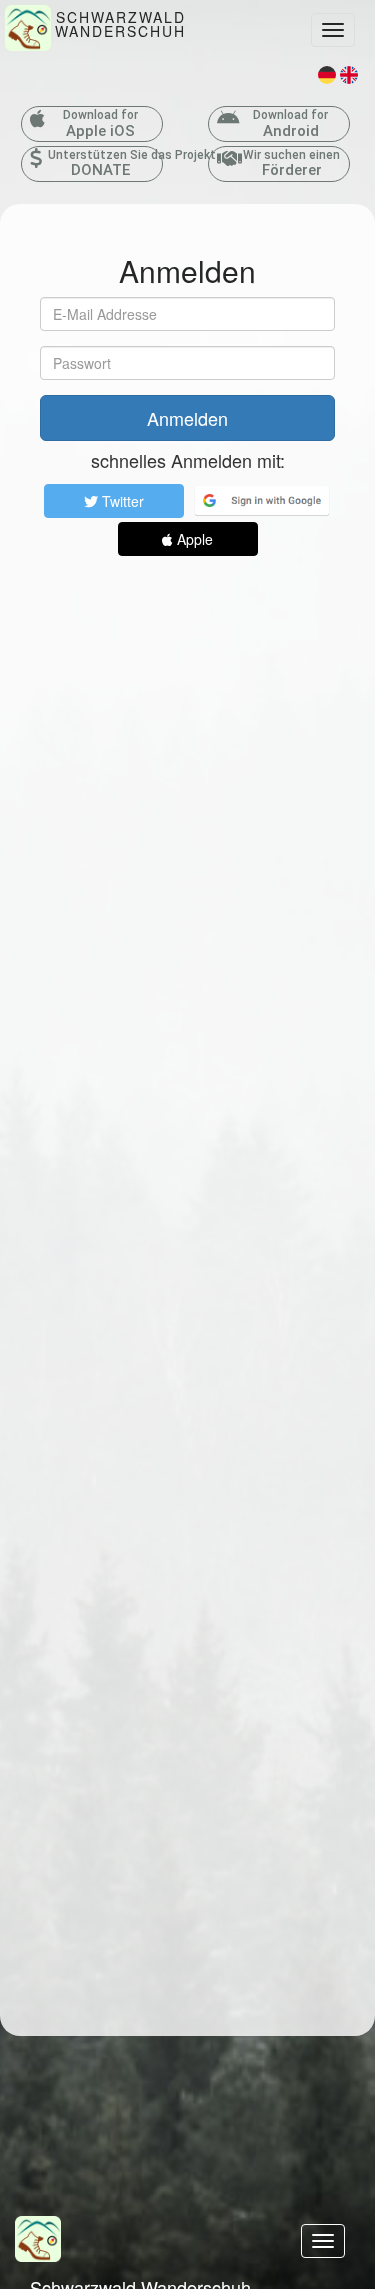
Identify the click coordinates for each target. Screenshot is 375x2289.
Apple (193, 539)
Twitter (121, 501)
